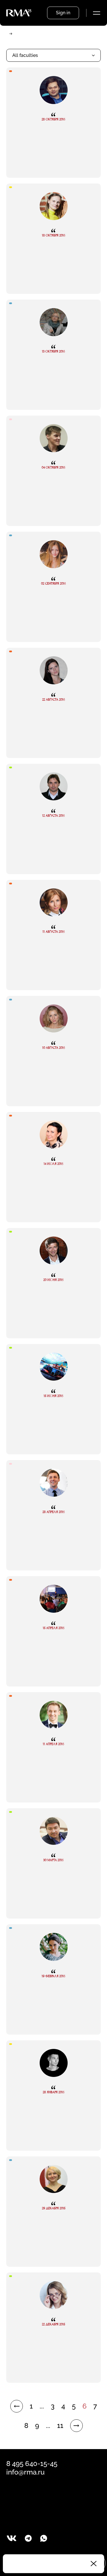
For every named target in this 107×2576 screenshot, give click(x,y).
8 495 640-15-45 (32, 2464)
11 (60, 2426)
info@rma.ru (25, 2472)
